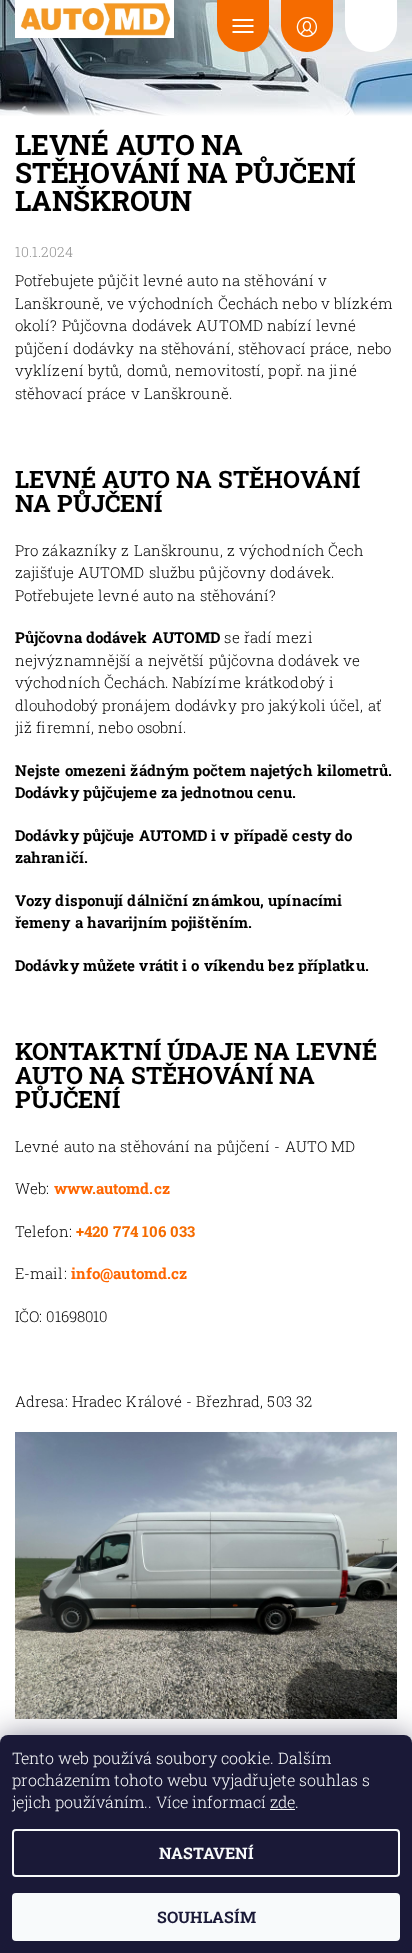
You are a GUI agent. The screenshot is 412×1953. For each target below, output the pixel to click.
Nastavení (206, 1852)
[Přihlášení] (307, 26)
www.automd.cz (112, 1188)
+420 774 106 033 (136, 1231)
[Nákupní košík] (371, 26)
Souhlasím (206, 1916)
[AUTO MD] (94, 19)
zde (282, 1801)
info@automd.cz (129, 1273)
